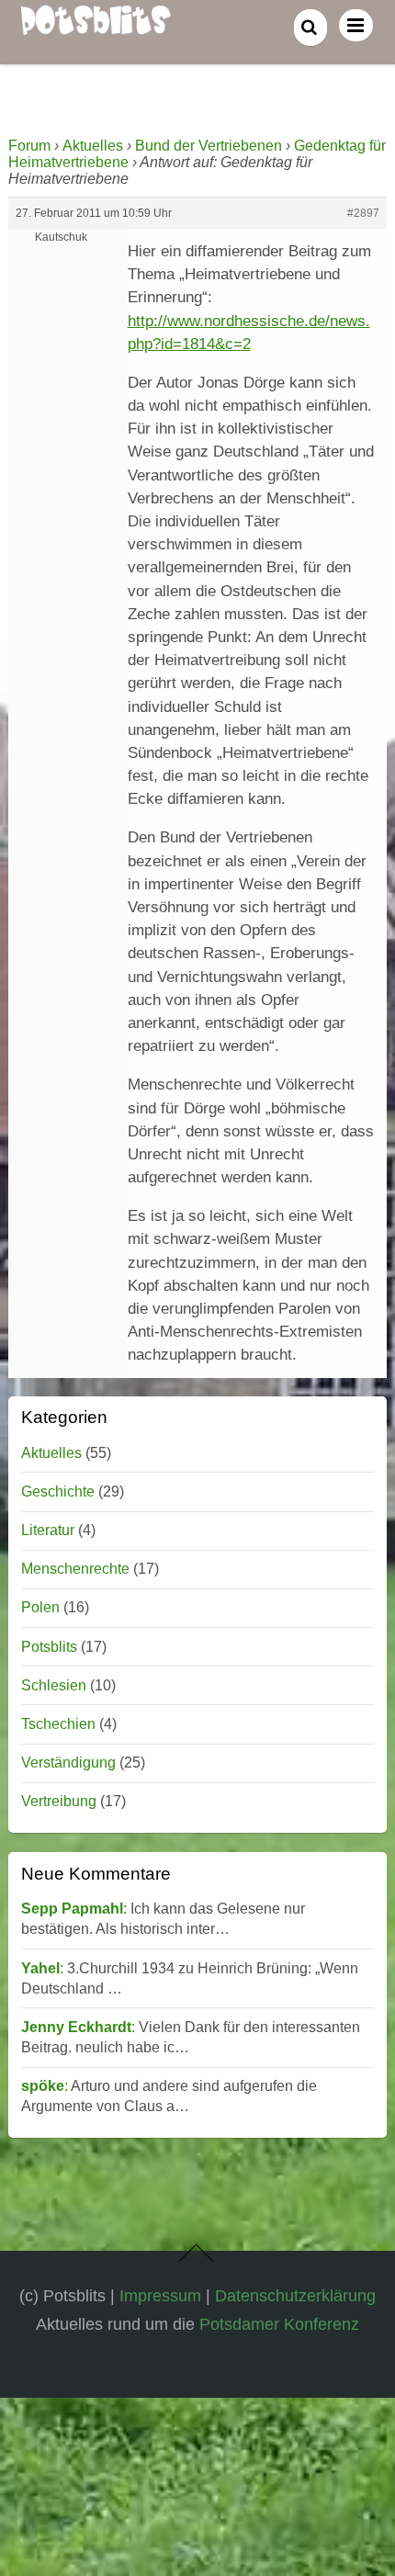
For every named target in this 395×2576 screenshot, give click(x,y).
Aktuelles (93, 146)
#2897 (363, 213)
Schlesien (54, 1685)
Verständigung (68, 1763)
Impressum (160, 2295)
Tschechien (58, 1724)
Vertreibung (59, 1801)
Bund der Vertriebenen (209, 146)
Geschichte (58, 1491)
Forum (29, 146)
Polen (40, 1607)
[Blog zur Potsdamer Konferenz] (96, 25)
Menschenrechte (75, 1569)
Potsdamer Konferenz (279, 2324)
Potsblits (49, 1647)
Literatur (48, 1530)
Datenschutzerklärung (295, 2295)
